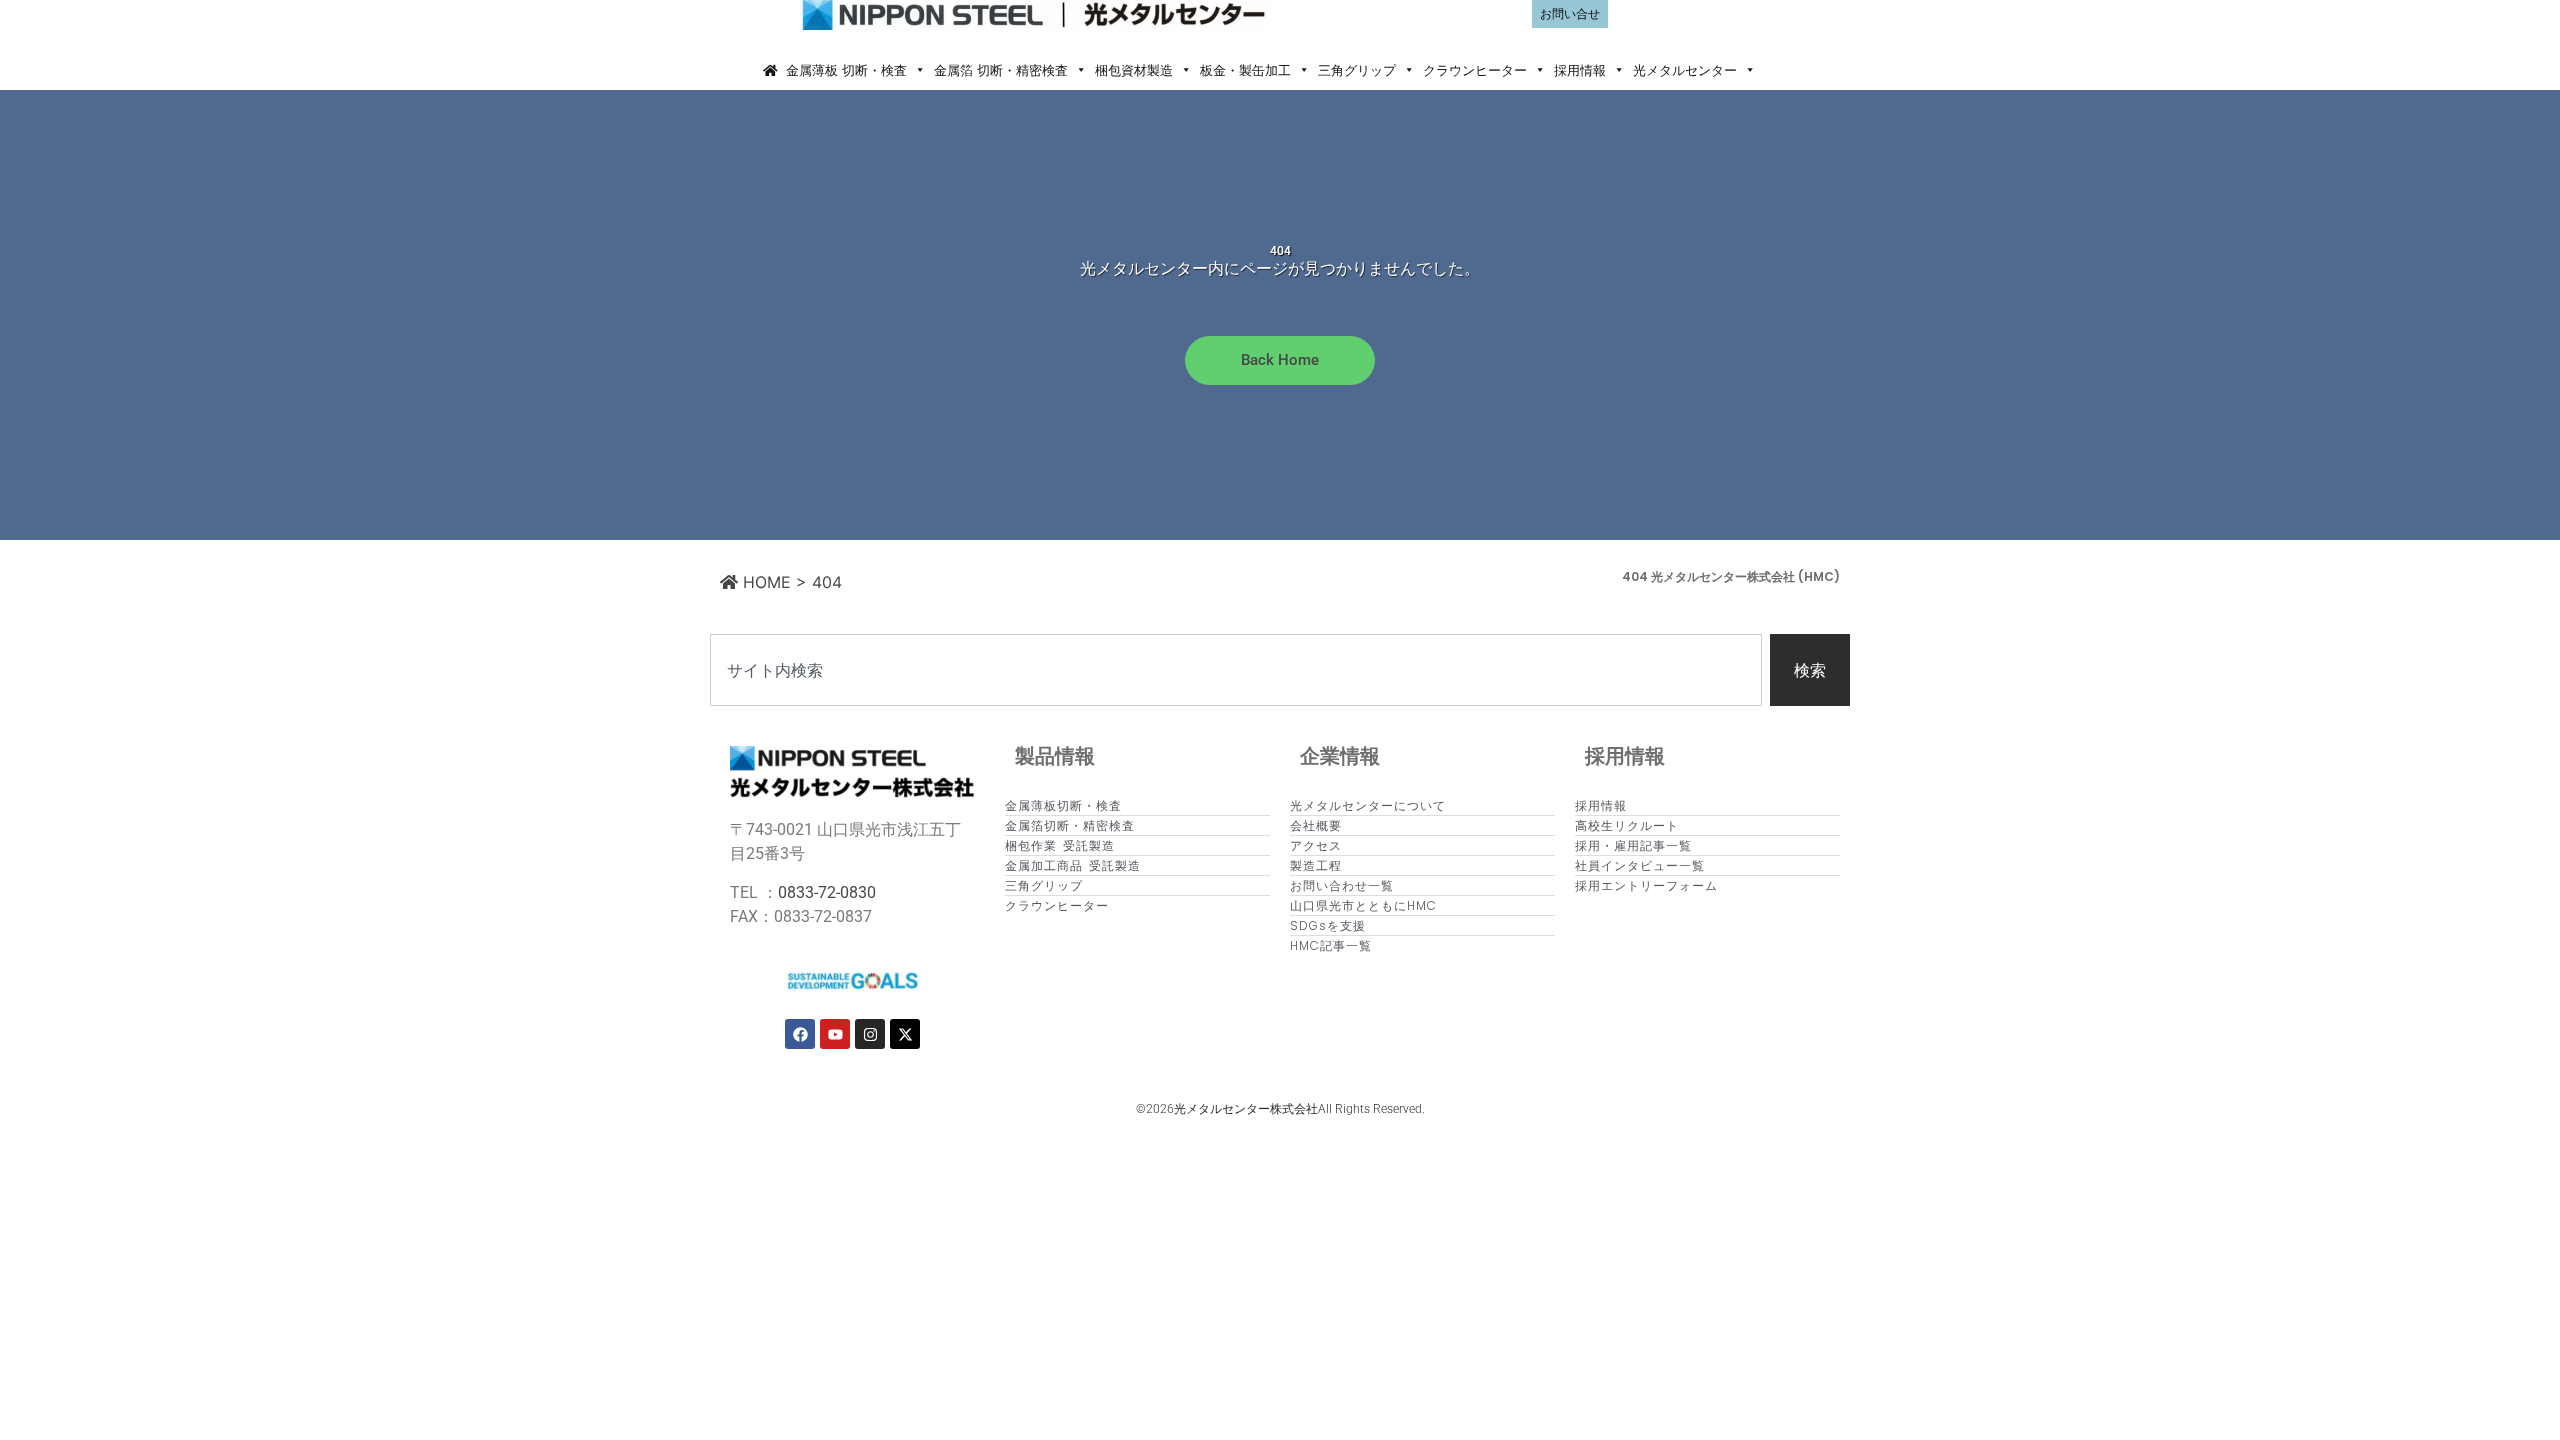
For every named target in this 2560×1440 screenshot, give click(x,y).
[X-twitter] (905, 1034)
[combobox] (1236, 670)
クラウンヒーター (1475, 70)
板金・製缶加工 (1245, 70)
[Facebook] (800, 1034)
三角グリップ (1357, 70)
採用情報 (1580, 70)
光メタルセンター (1685, 70)
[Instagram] (870, 1034)
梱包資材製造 (1134, 70)
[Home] (770, 70)
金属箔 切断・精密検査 (1001, 70)
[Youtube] (835, 1034)
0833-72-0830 (827, 892)
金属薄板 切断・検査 (846, 70)
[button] (1778, 70)
